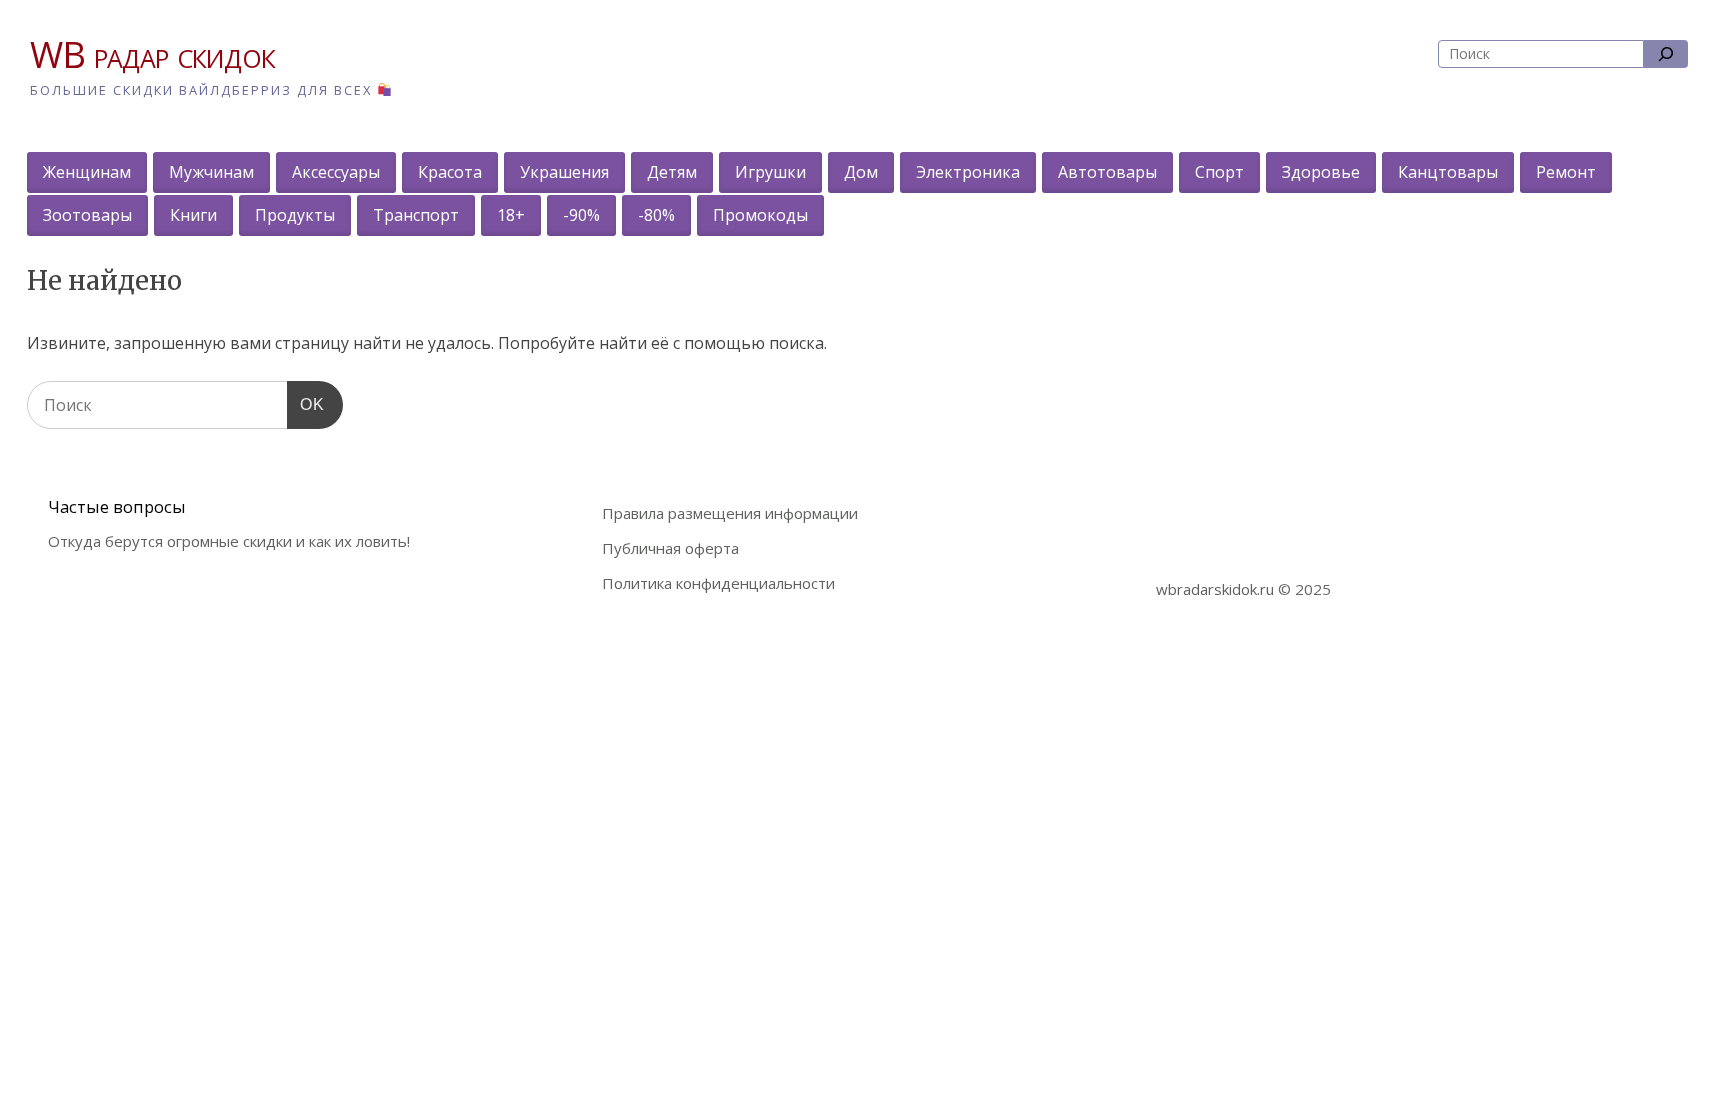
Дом (861, 172)
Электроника (968, 172)
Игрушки (770, 172)
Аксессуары (336, 172)
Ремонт (1566, 172)
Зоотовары (87, 215)
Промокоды (760, 215)
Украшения (564, 172)
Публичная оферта (670, 548)
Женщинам (87, 172)
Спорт (1219, 172)
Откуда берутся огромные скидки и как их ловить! (229, 541)
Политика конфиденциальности (718, 583)
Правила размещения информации (730, 513)
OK (306, 404)
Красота (450, 172)
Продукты (295, 215)
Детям (672, 172)
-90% (581, 215)
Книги (193, 215)
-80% (656, 215)
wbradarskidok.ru (1215, 589)
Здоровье (1321, 172)
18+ (511, 215)
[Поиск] (1666, 54)
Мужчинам (211, 172)
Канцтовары (1448, 172)
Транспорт (416, 215)
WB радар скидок (152, 54)
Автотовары (1107, 172)
